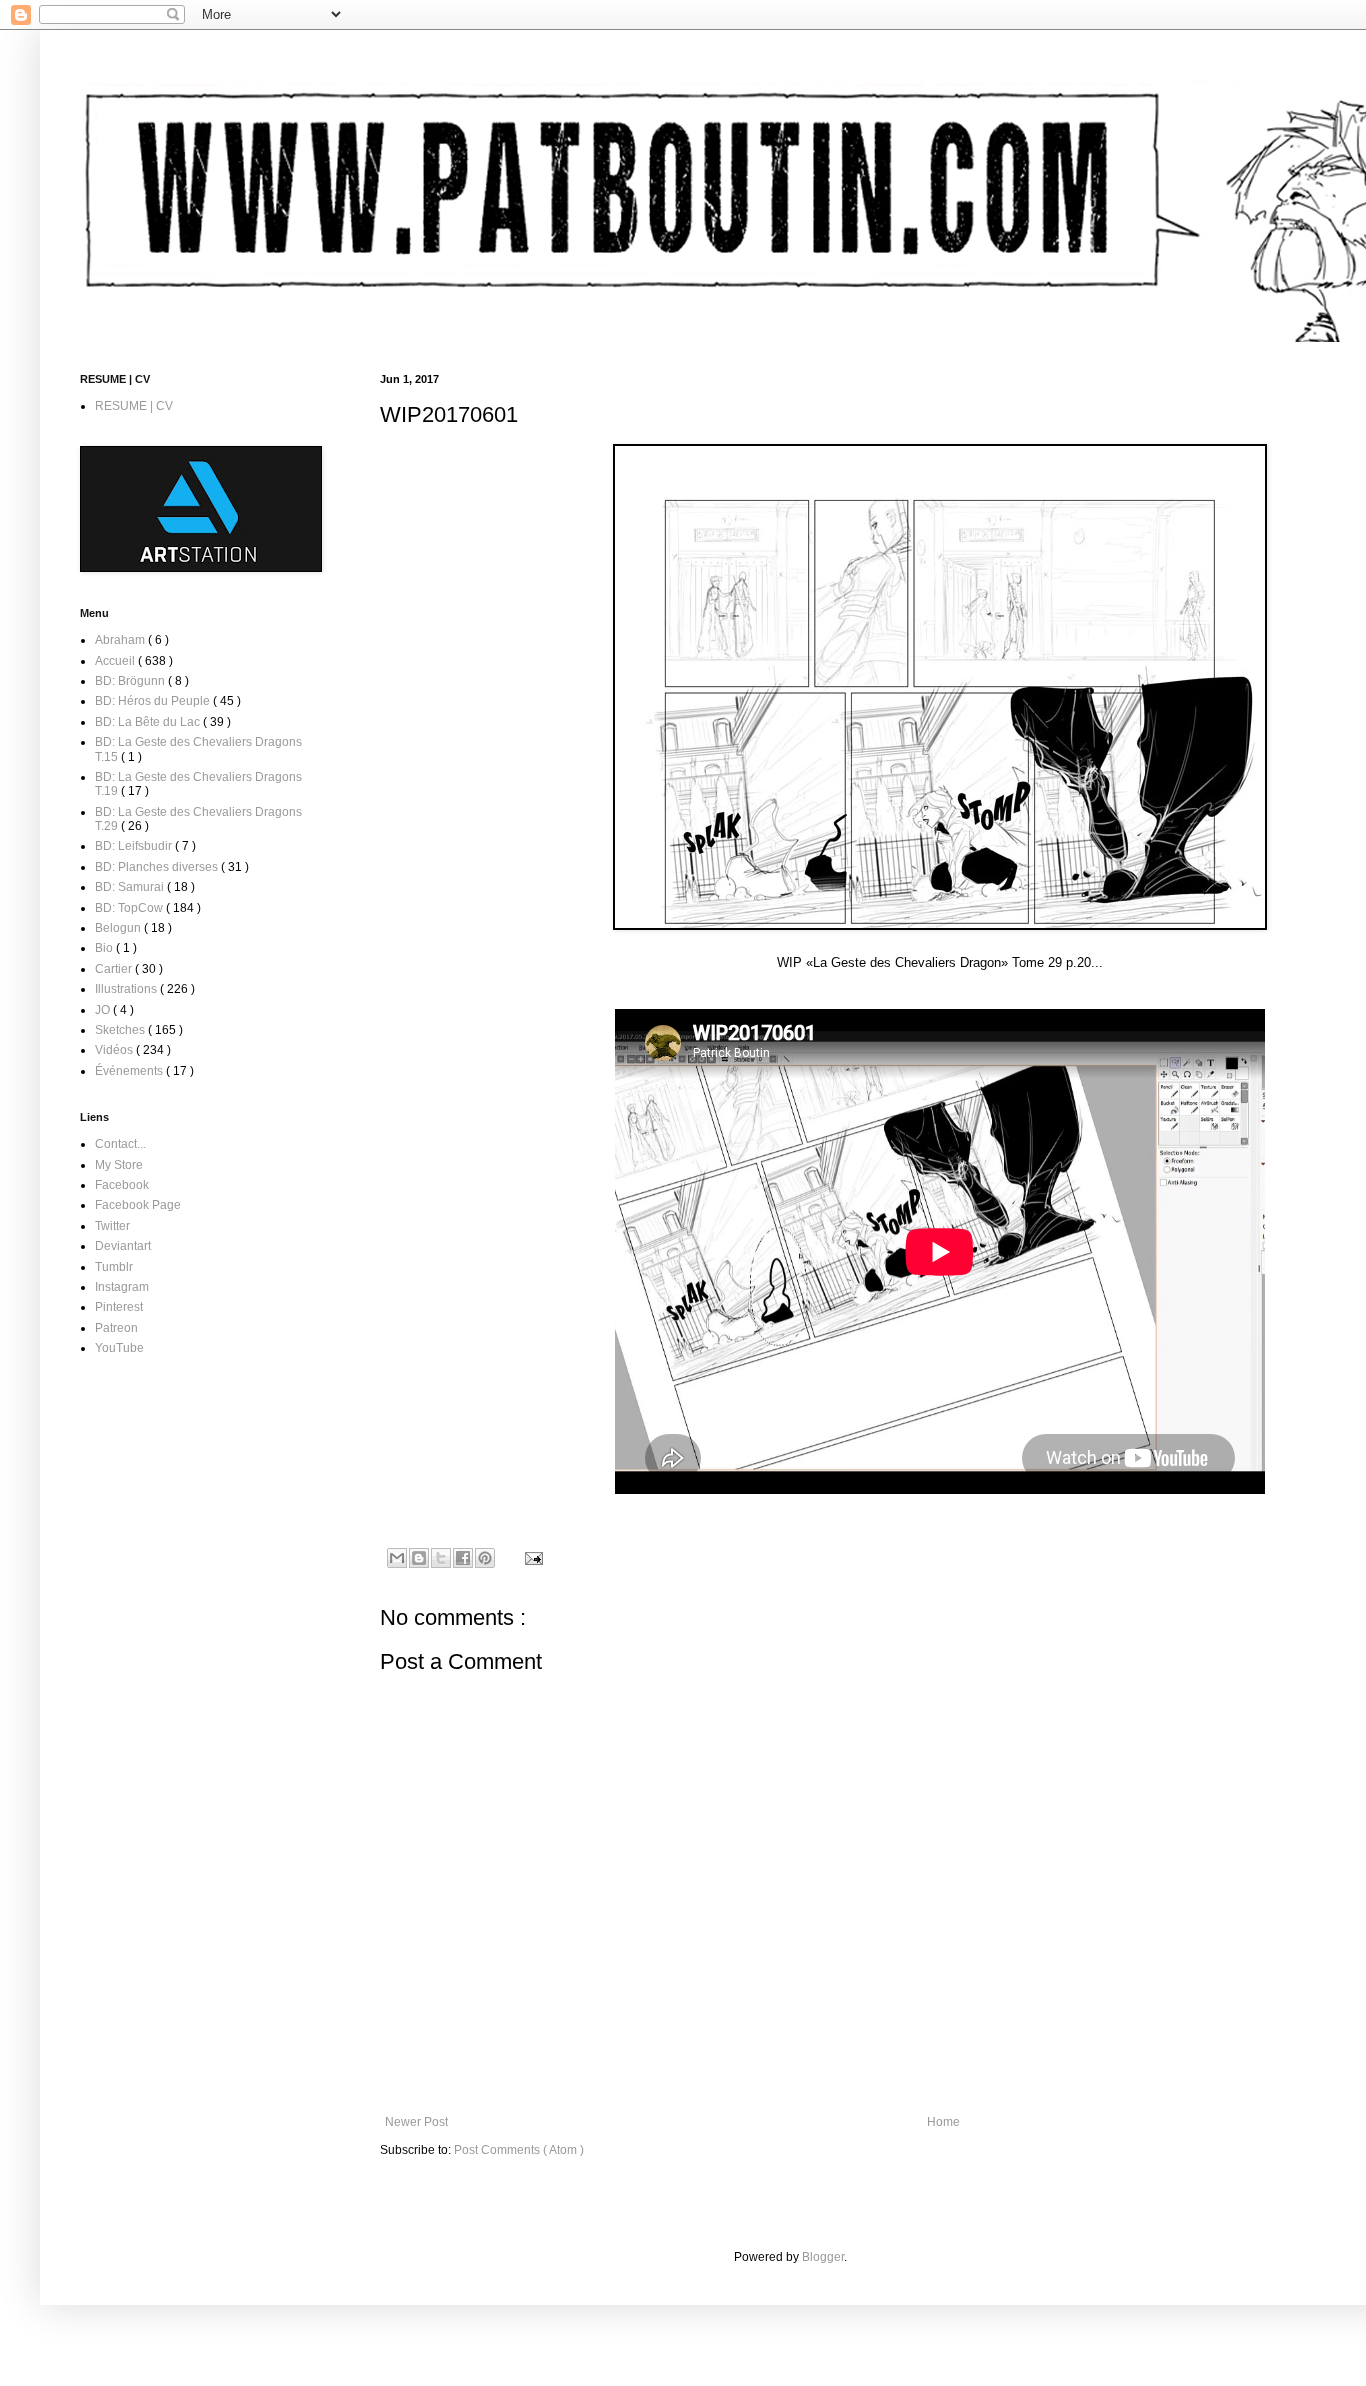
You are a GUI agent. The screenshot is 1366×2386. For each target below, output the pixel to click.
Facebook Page (138, 1205)
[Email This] (397, 1558)
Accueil (116, 661)
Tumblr (114, 1267)
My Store (119, 1165)
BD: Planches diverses (158, 867)
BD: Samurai (131, 887)
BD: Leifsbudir (135, 846)
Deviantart (123, 1246)
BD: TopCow (130, 908)
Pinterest (119, 1307)
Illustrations (127, 989)
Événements (130, 1071)
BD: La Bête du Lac (149, 722)
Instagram (122, 1287)
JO (104, 1010)
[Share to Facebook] (463, 1558)
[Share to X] (441, 1558)
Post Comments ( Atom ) (519, 2150)
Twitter (112, 1226)
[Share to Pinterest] (485, 1558)
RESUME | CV (134, 406)
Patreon (116, 1328)
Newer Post (416, 2122)
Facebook (122, 1185)
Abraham (121, 640)
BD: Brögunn (131, 681)
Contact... (120, 1144)
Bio (105, 948)
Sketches (121, 1030)
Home (943, 2122)
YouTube (119, 1348)
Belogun (119, 928)
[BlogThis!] (419, 1558)
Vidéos (115, 1050)
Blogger (823, 2257)
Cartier (115, 969)
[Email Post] (531, 1557)
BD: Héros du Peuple (154, 701)
